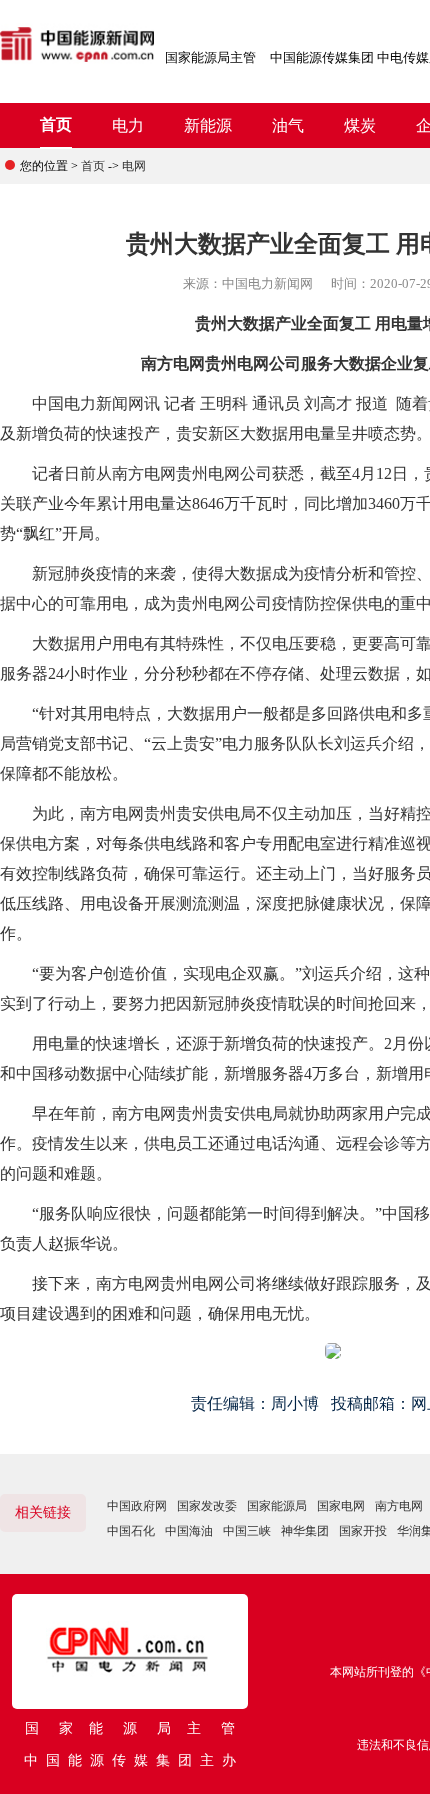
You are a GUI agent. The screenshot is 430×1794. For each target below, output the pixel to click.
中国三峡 (247, 1531)
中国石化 (131, 1531)
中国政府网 (137, 1506)
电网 (134, 166)
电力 (128, 125)
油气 (288, 125)
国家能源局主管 (210, 57)
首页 (56, 124)
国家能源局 (277, 1506)
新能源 (208, 125)
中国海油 (189, 1531)
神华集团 (305, 1531)
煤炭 (360, 125)
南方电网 (399, 1506)
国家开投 (363, 1531)
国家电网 (341, 1506)
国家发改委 (207, 1506)
